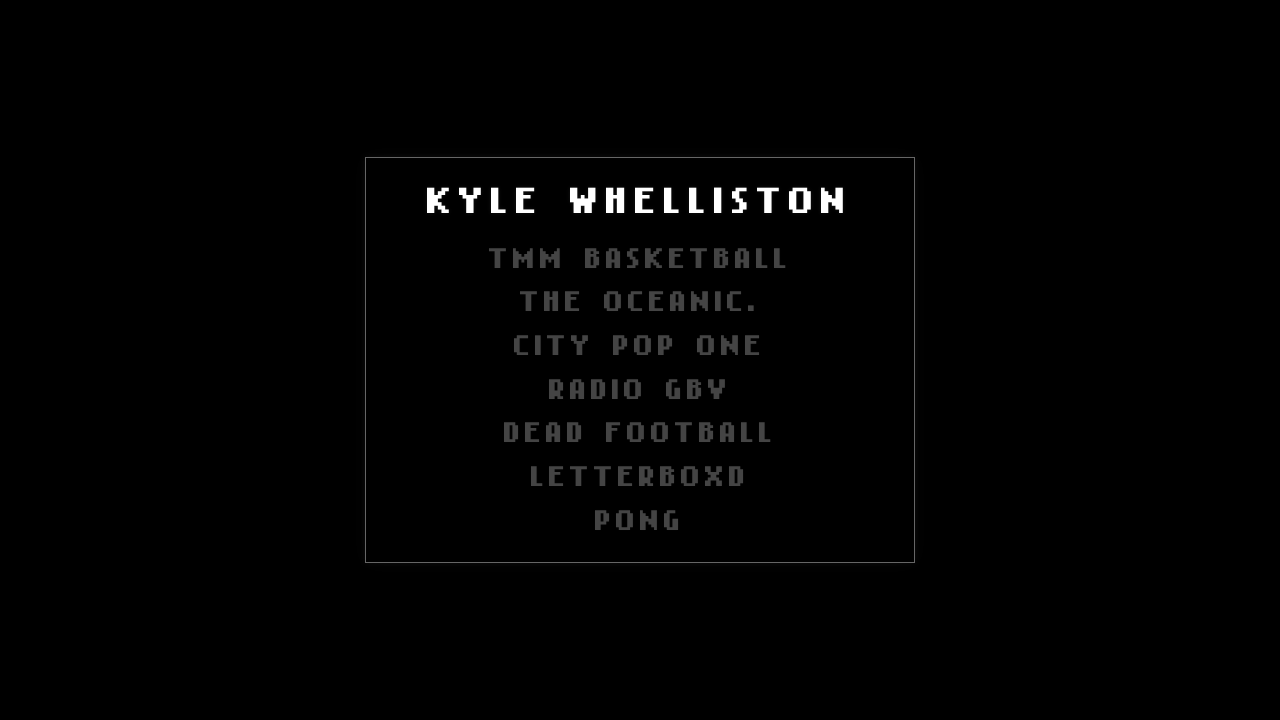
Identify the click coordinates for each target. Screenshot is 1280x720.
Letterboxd (640, 472)
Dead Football (640, 428)
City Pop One (640, 341)
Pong (640, 516)
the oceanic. (640, 297)
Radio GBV (640, 385)
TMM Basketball (640, 254)
